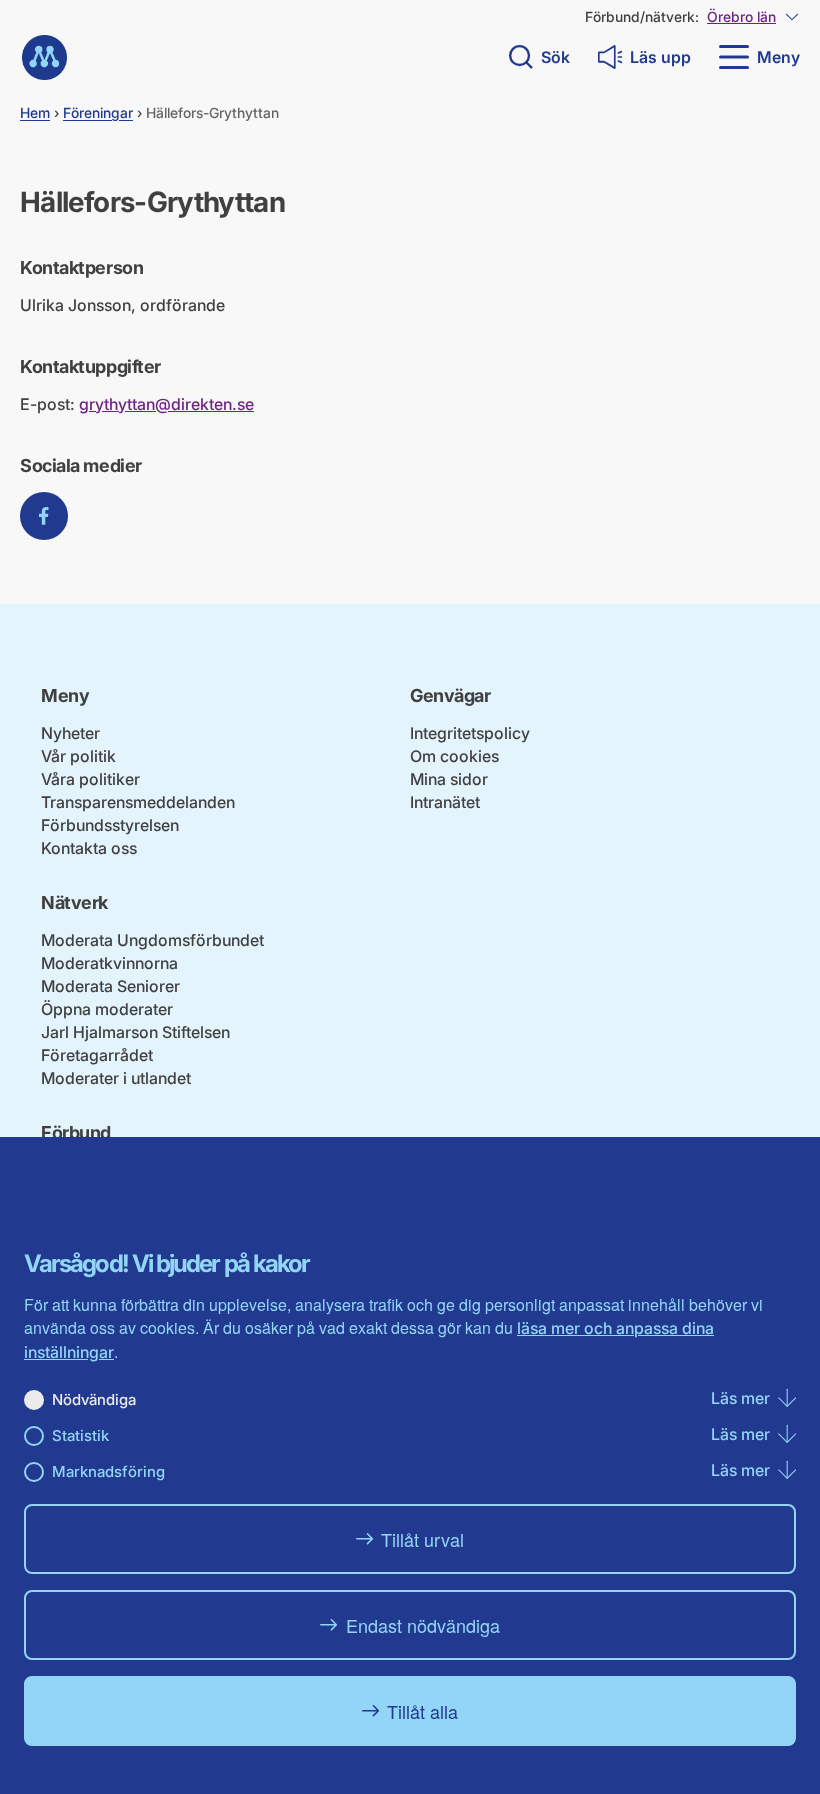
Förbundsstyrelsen (110, 825)
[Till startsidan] (44, 57)
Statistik (80, 1435)
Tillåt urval (422, 1539)
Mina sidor (449, 779)
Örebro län (741, 16)
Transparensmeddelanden (138, 802)
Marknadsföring (108, 1471)
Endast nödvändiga (423, 1625)
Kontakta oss (89, 848)
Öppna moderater (107, 1009)
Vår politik (78, 756)
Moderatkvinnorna (109, 963)
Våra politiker (90, 779)
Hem (35, 112)
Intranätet (445, 802)
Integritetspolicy (470, 733)
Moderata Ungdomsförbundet (152, 940)
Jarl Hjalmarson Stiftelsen (135, 1032)
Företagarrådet (97, 1055)
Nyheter (70, 733)
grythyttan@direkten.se (166, 404)
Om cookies (454, 756)
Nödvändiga (94, 1399)
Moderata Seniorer (110, 986)
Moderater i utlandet (116, 1078)
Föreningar (98, 112)
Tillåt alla (422, 1711)
